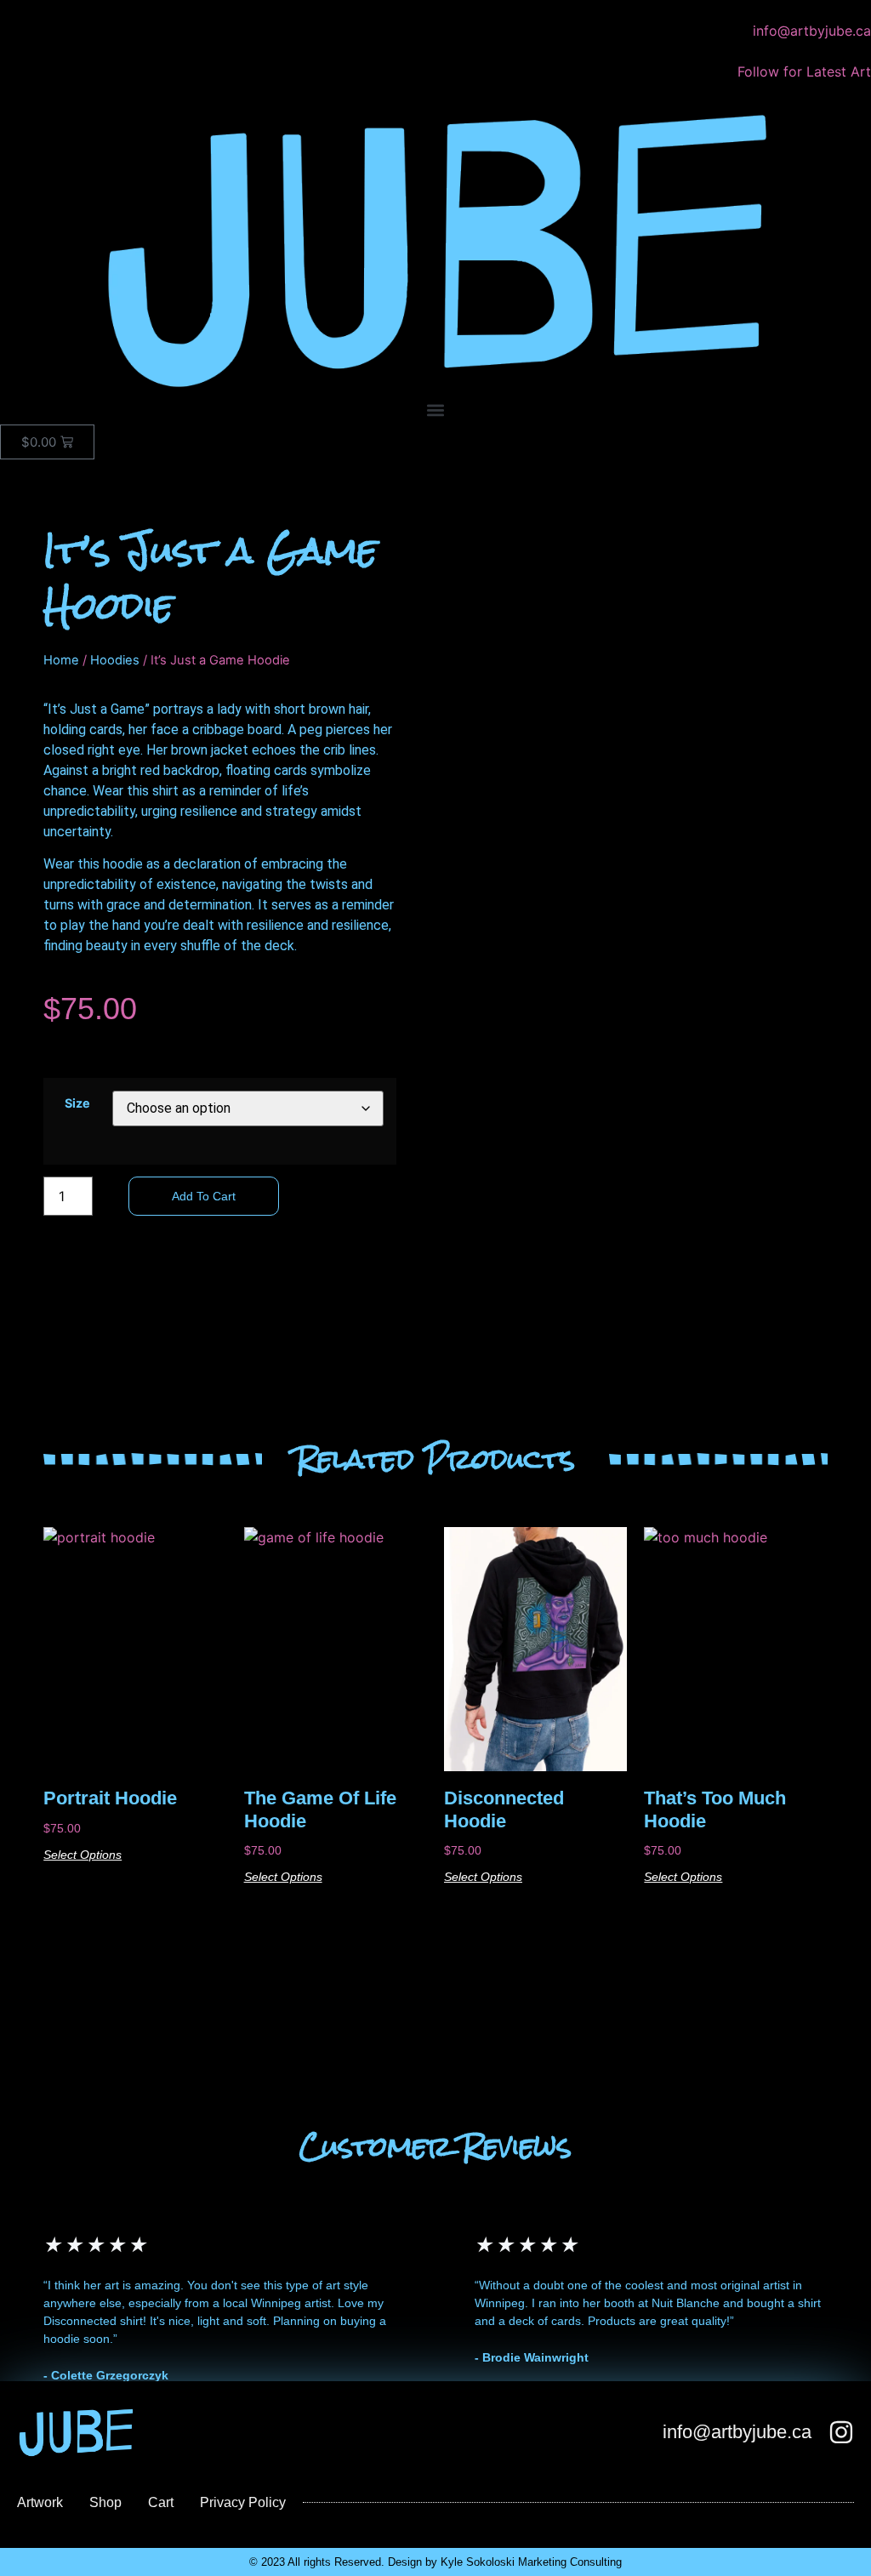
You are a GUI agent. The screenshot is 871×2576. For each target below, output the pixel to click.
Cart (161, 2502)
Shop (105, 2502)
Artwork (40, 2502)
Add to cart (204, 1196)
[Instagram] (841, 2432)
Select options (83, 1855)
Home (61, 660)
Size (77, 1103)
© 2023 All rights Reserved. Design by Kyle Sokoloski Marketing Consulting (435, 2562)
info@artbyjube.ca (737, 2432)
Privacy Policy (243, 2502)
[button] (435, 410)
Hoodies (115, 660)
